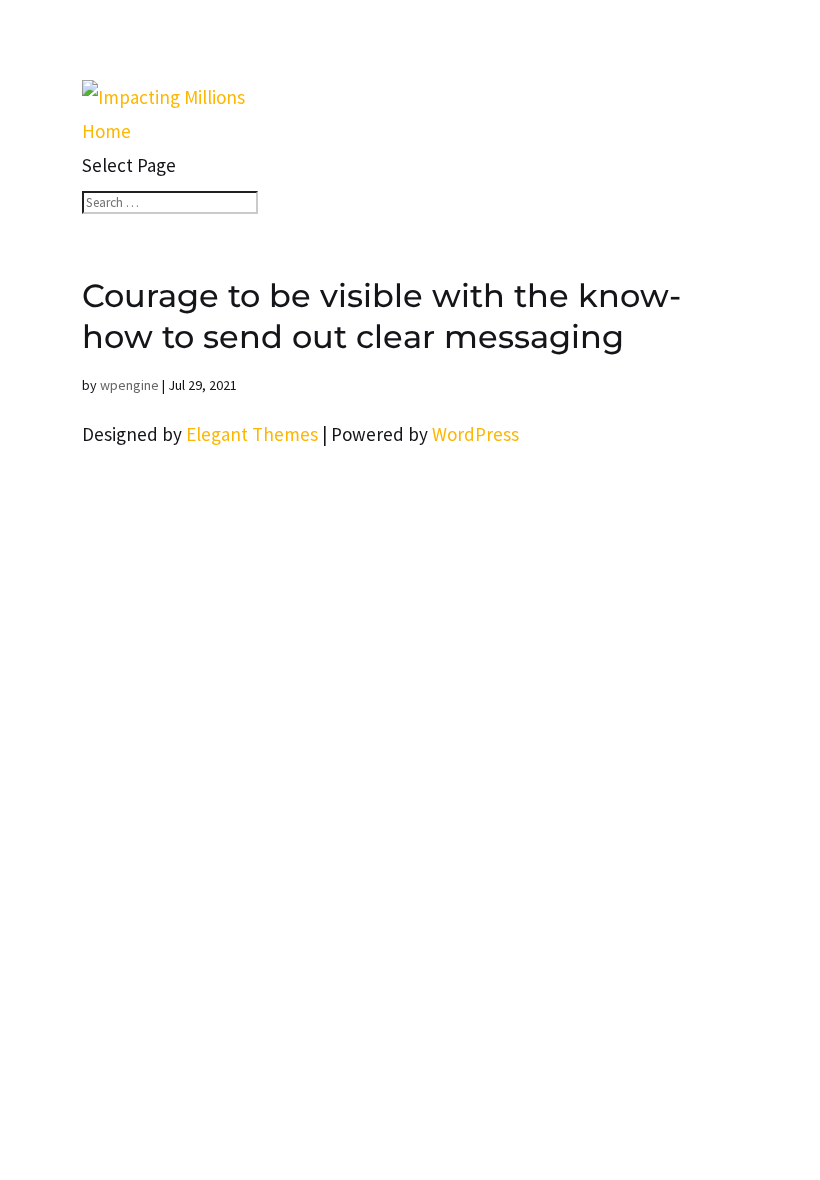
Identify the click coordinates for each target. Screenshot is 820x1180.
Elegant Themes (252, 434)
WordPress (475, 434)
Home (106, 131)
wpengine (129, 385)
